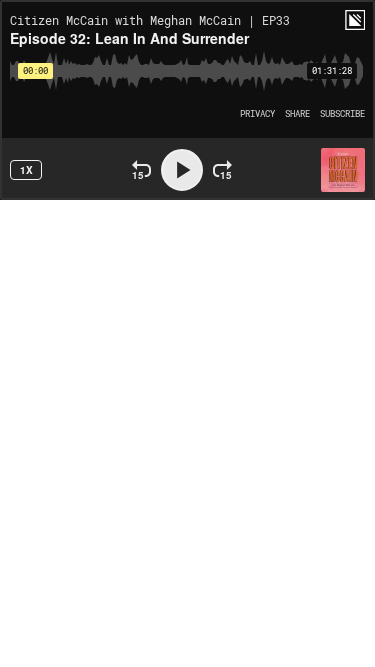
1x (26, 170)
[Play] (182, 170)
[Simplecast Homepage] (355, 20)
